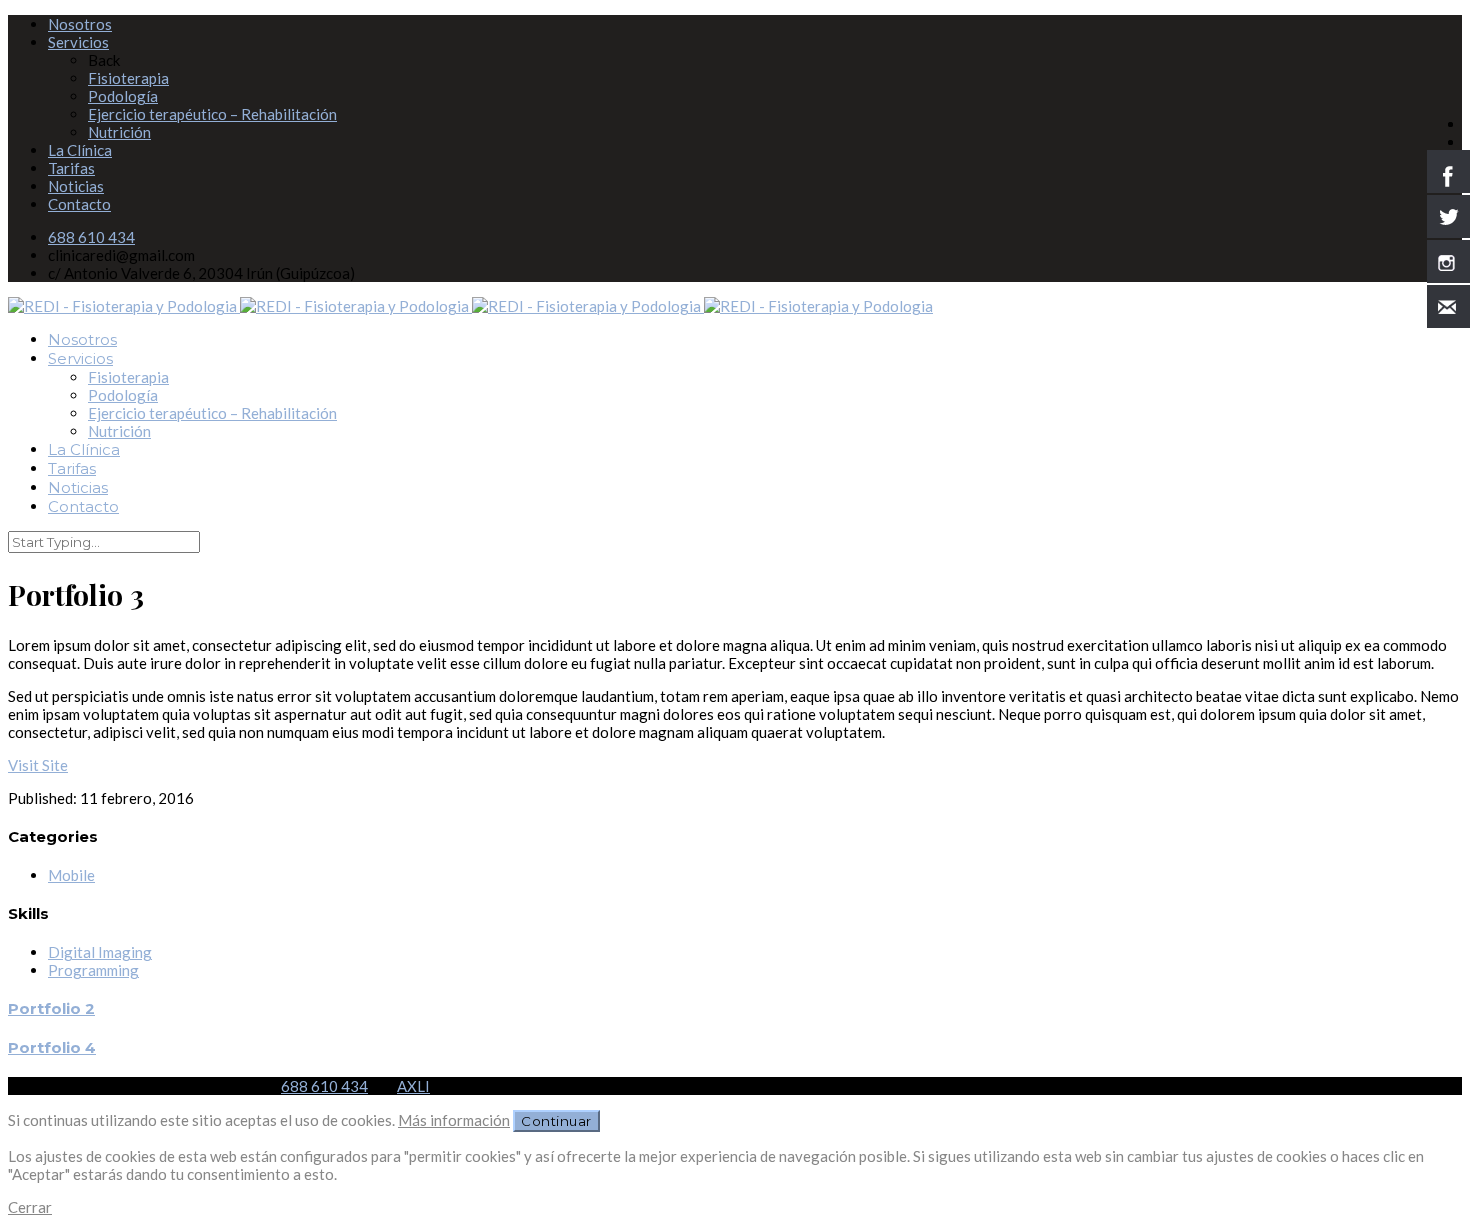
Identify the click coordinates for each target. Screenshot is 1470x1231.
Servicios (78, 42)
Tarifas (71, 168)
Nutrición (119, 132)
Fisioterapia (128, 78)
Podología (123, 96)
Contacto (79, 204)
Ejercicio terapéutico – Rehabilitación (212, 114)
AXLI (413, 1086)
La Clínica (80, 150)
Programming (93, 970)
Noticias (76, 186)
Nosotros (80, 24)
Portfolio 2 (51, 1008)
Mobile (71, 875)
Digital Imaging (100, 952)
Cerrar (30, 1207)
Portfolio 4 (52, 1047)
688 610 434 (91, 237)
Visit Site (38, 765)
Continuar (556, 1121)
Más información (454, 1120)
